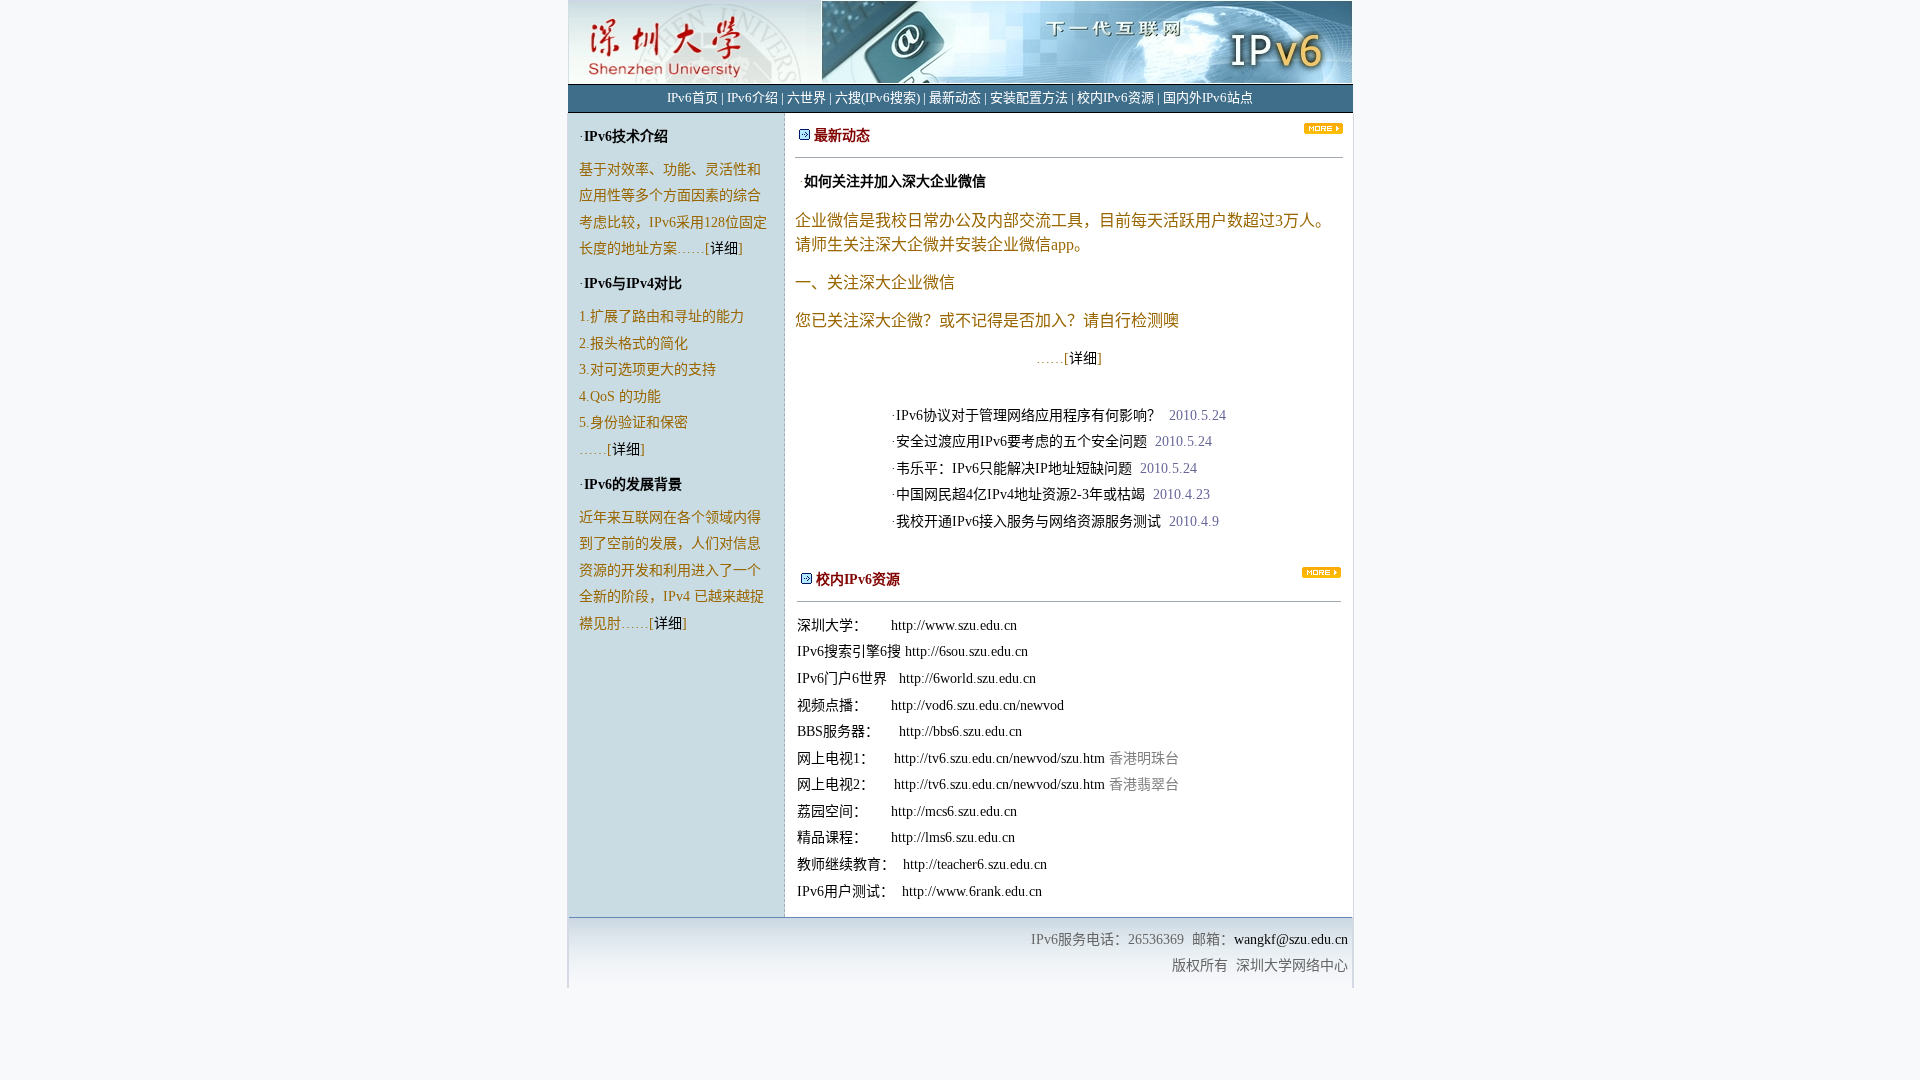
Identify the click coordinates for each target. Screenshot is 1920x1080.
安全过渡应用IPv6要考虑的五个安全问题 (1021, 441)
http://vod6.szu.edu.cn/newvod (977, 705)
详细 (724, 248)
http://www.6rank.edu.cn (972, 891)
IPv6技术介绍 (626, 136)
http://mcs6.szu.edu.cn (954, 811)
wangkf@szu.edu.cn (1291, 939)
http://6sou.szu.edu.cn (966, 651)
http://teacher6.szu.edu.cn (975, 864)
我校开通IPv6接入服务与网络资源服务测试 (1028, 521)
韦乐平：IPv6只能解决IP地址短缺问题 (1014, 468)
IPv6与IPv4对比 (633, 283)
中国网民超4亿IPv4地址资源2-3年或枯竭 (1020, 494)
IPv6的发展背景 (633, 484)
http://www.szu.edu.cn (954, 625)
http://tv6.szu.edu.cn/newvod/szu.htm (999, 758)
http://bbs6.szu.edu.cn (960, 731)
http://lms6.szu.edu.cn (953, 837)
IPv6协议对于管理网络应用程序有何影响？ (1028, 415)
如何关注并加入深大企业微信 (895, 181)
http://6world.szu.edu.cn (967, 678)
